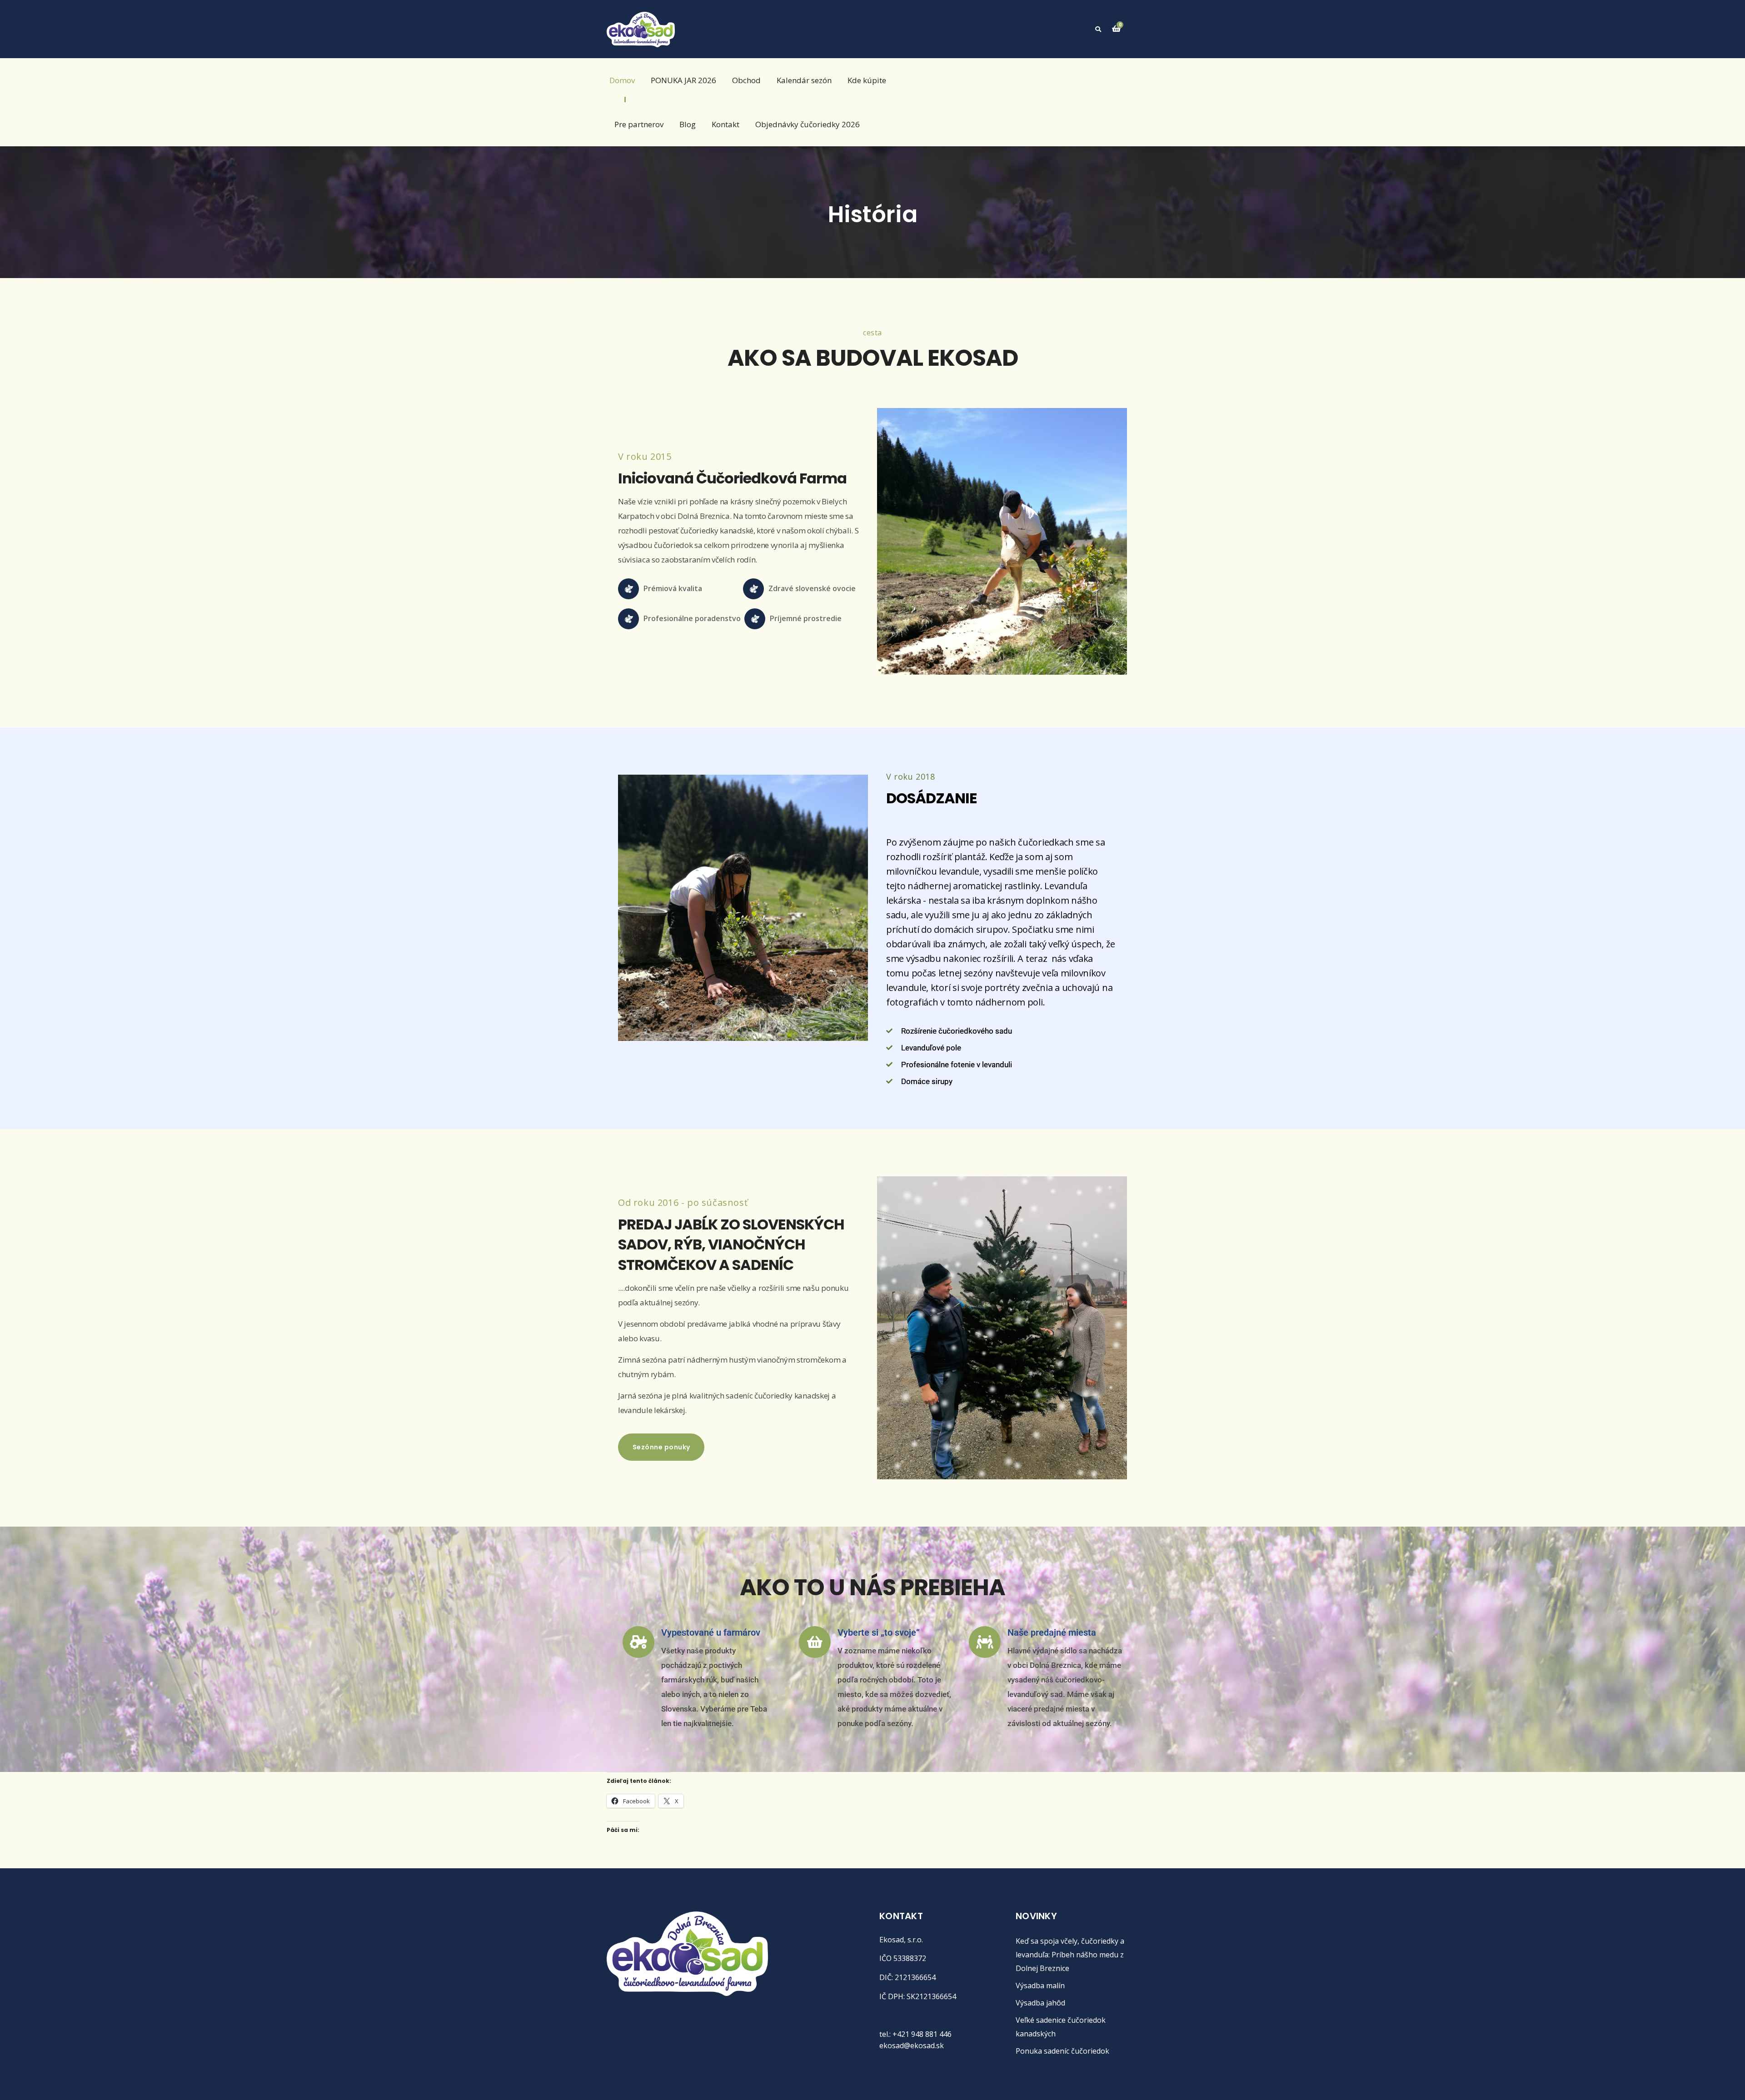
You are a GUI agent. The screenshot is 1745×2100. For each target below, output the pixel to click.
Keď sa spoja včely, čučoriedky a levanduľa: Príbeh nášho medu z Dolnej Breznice (1070, 1955)
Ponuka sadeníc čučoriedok (1062, 2051)
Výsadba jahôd (1040, 2003)
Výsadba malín (1040, 1986)
